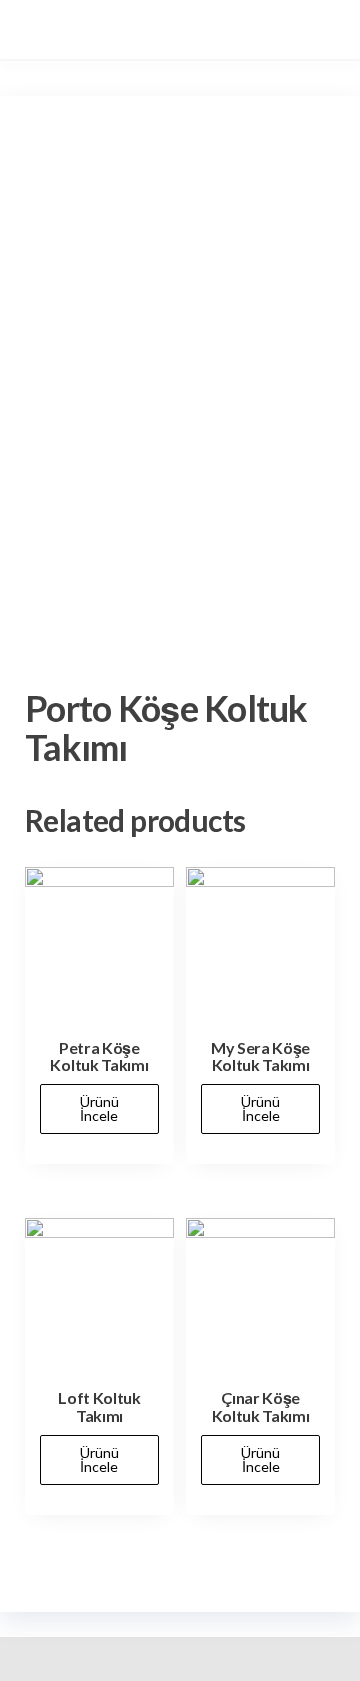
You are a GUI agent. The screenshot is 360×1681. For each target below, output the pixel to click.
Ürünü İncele (99, 1108)
